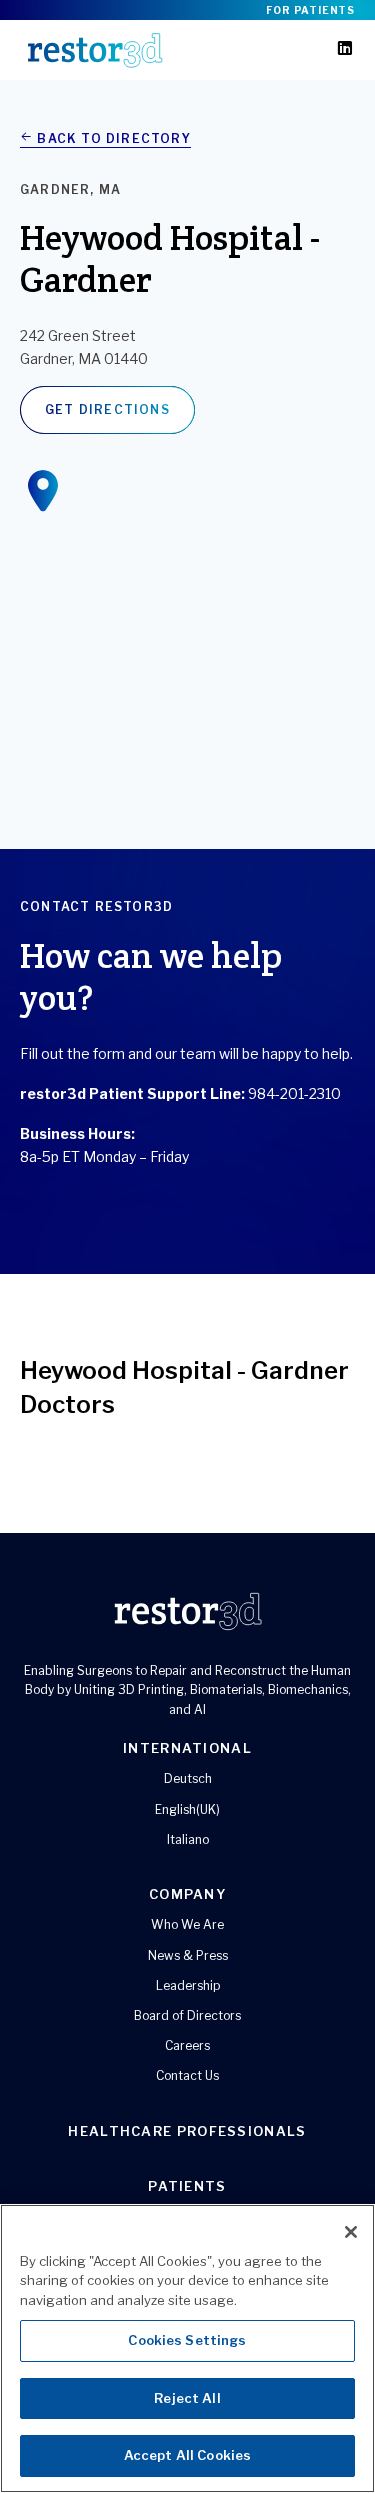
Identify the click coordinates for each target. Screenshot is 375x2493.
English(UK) (187, 1809)
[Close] (351, 2232)
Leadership (188, 1985)
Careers (187, 2045)
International (187, 1748)
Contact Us (187, 2075)
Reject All (187, 2398)
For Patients (310, 10)
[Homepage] (95, 50)
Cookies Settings (187, 2340)
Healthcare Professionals (187, 2131)
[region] (187, 2348)
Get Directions (107, 409)
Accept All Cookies (187, 2455)
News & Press (188, 1955)
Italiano (188, 1839)
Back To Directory (112, 138)
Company (187, 1894)
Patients (187, 2186)
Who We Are (187, 1924)
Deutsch (188, 1778)
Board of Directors (187, 2015)
